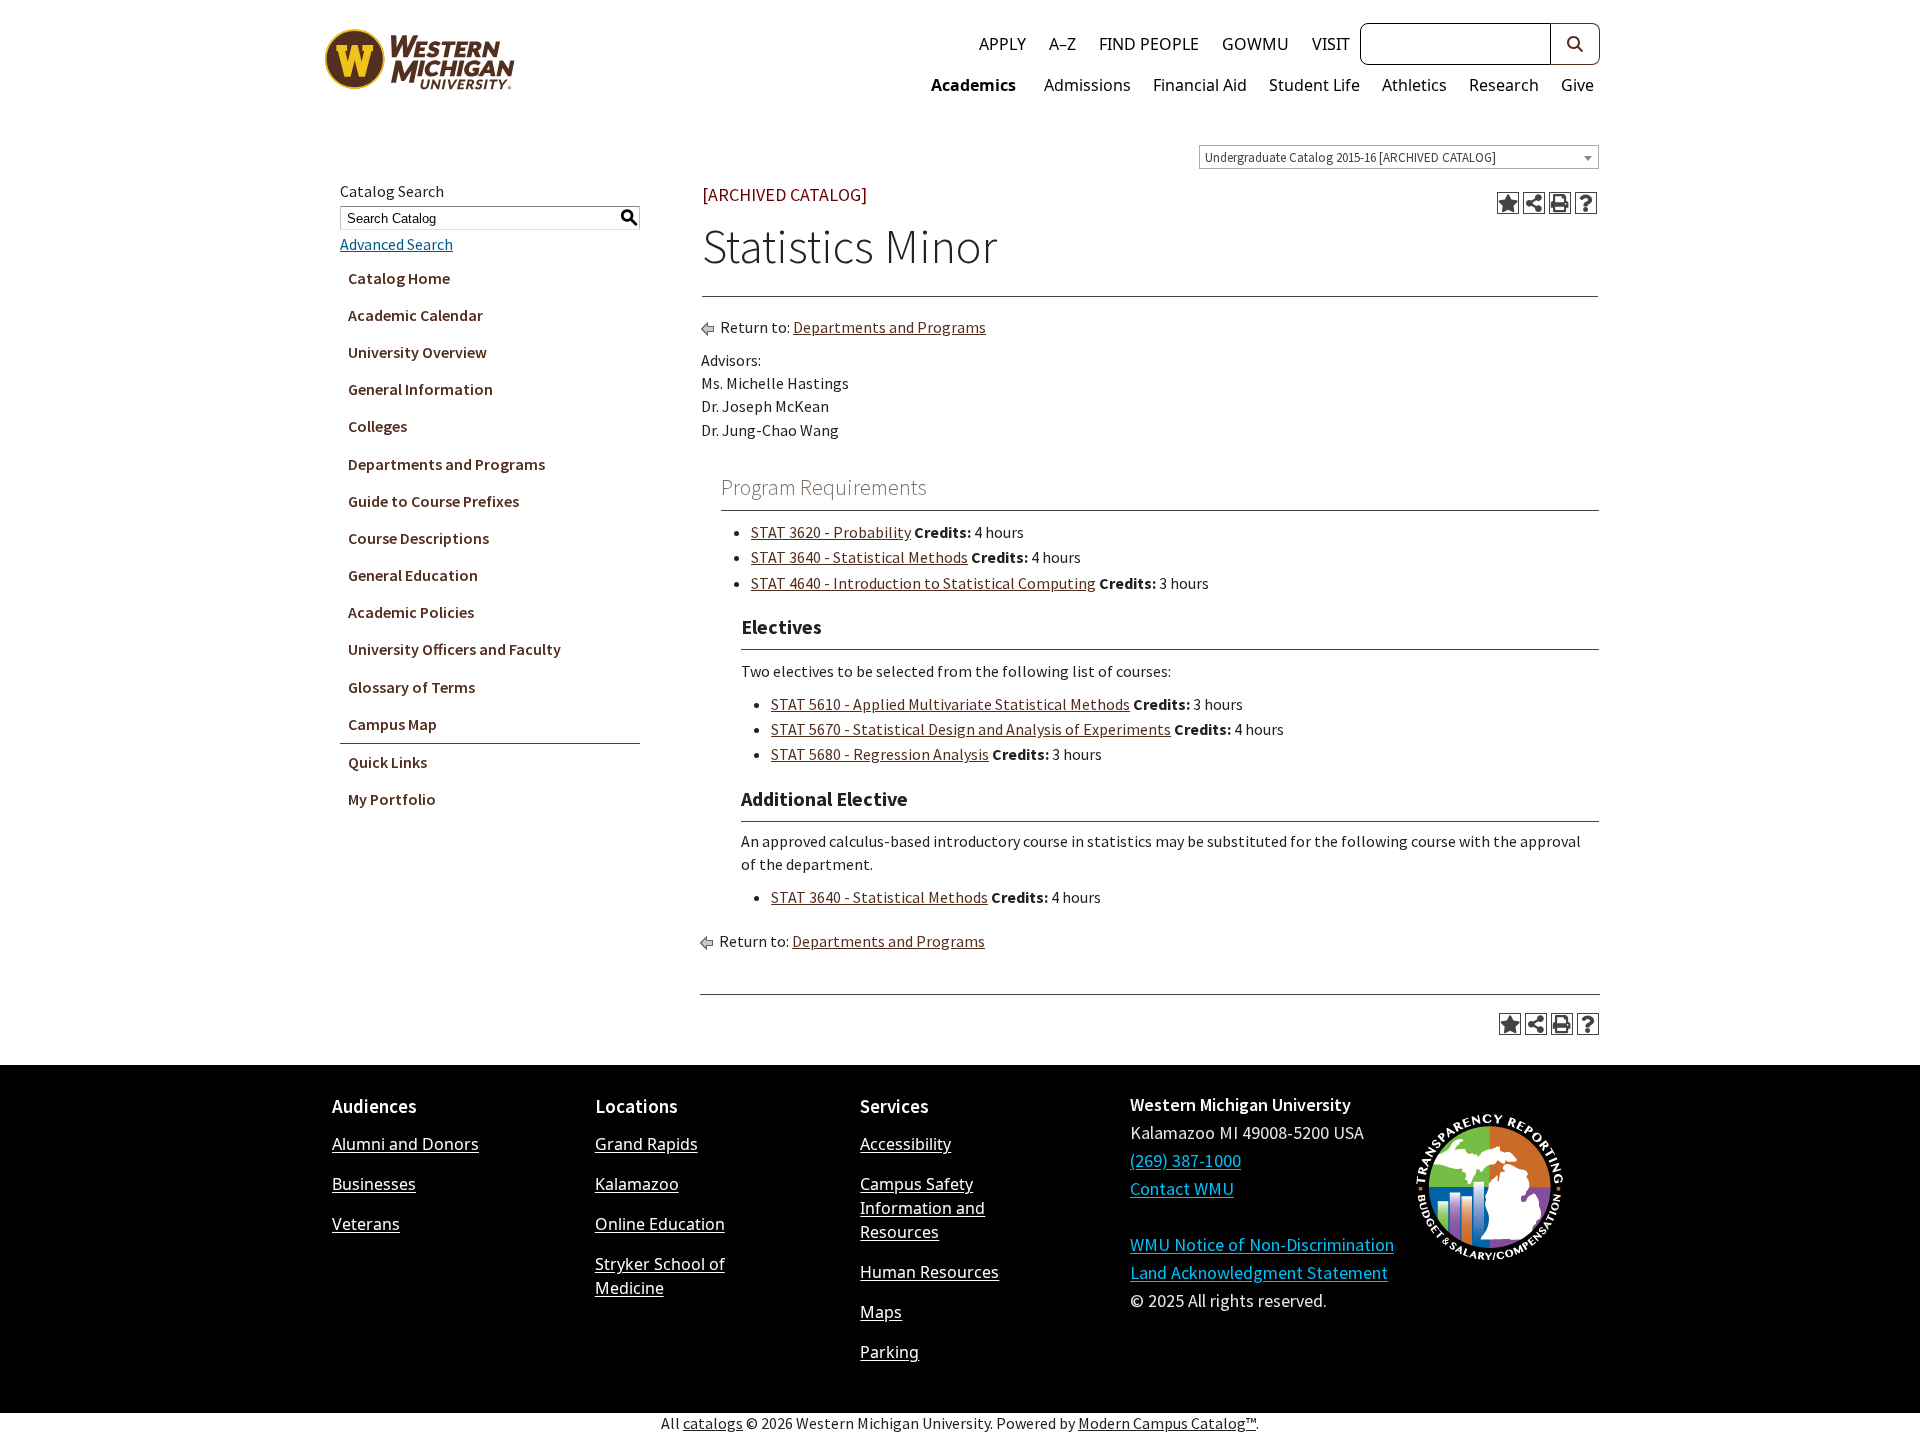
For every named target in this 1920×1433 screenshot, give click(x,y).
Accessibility (905, 1144)
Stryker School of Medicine (660, 1276)
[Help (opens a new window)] (1586, 203)
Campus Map (392, 724)
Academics (973, 85)
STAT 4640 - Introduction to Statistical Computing (923, 583)
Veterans (366, 1224)
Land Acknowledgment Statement (1259, 1272)
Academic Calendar (415, 315)
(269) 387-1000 (1185, 1160)
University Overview (417, 352)
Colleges (377, 426)
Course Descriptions (418, 538)
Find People (1149, 44)
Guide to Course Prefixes (433, 501)
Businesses (374, 1184)
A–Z (1062, 44)
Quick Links (387, 762)
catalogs (713, 1423)
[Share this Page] (1534, 203)
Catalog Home (399, 278)
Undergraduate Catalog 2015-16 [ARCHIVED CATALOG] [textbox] (1350, 157)
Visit (1331, 44)
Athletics (1414, 85)
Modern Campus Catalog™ (1167, 1423)
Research (1504, 85)
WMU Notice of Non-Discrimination (1262, 1244)
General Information (420, 389)
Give (1577, 85)
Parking (889, 1352)
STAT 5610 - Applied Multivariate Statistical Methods (950, 704)
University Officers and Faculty (454, 649)
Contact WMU (1182, 1188)
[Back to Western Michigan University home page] (419, 64)
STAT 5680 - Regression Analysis (880, 754)
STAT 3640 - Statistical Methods (859, 557)
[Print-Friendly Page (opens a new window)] (1560, 203)
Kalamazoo (637, 1184)
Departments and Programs (446, 464)
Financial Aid (1200, 85)
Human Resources (929, 1272)
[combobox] (1399, 157)
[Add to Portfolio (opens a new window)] (1508, 203)
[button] (1575, 44)
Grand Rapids (646, 1144)
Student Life (1314, 85)
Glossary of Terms (411, 687)
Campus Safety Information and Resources (922, 1208)
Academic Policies (411, 612)
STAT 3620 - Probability (831, 532)
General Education (413, 575)
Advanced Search (396, 244)
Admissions (1087, 85)
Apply (1002, 44)
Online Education (660, 1224)
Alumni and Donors (405, 1144)
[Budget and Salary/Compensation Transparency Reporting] (1489, 1240)
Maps (881, 1312)
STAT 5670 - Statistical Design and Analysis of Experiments (971, 729)
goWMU (1255, 44)
